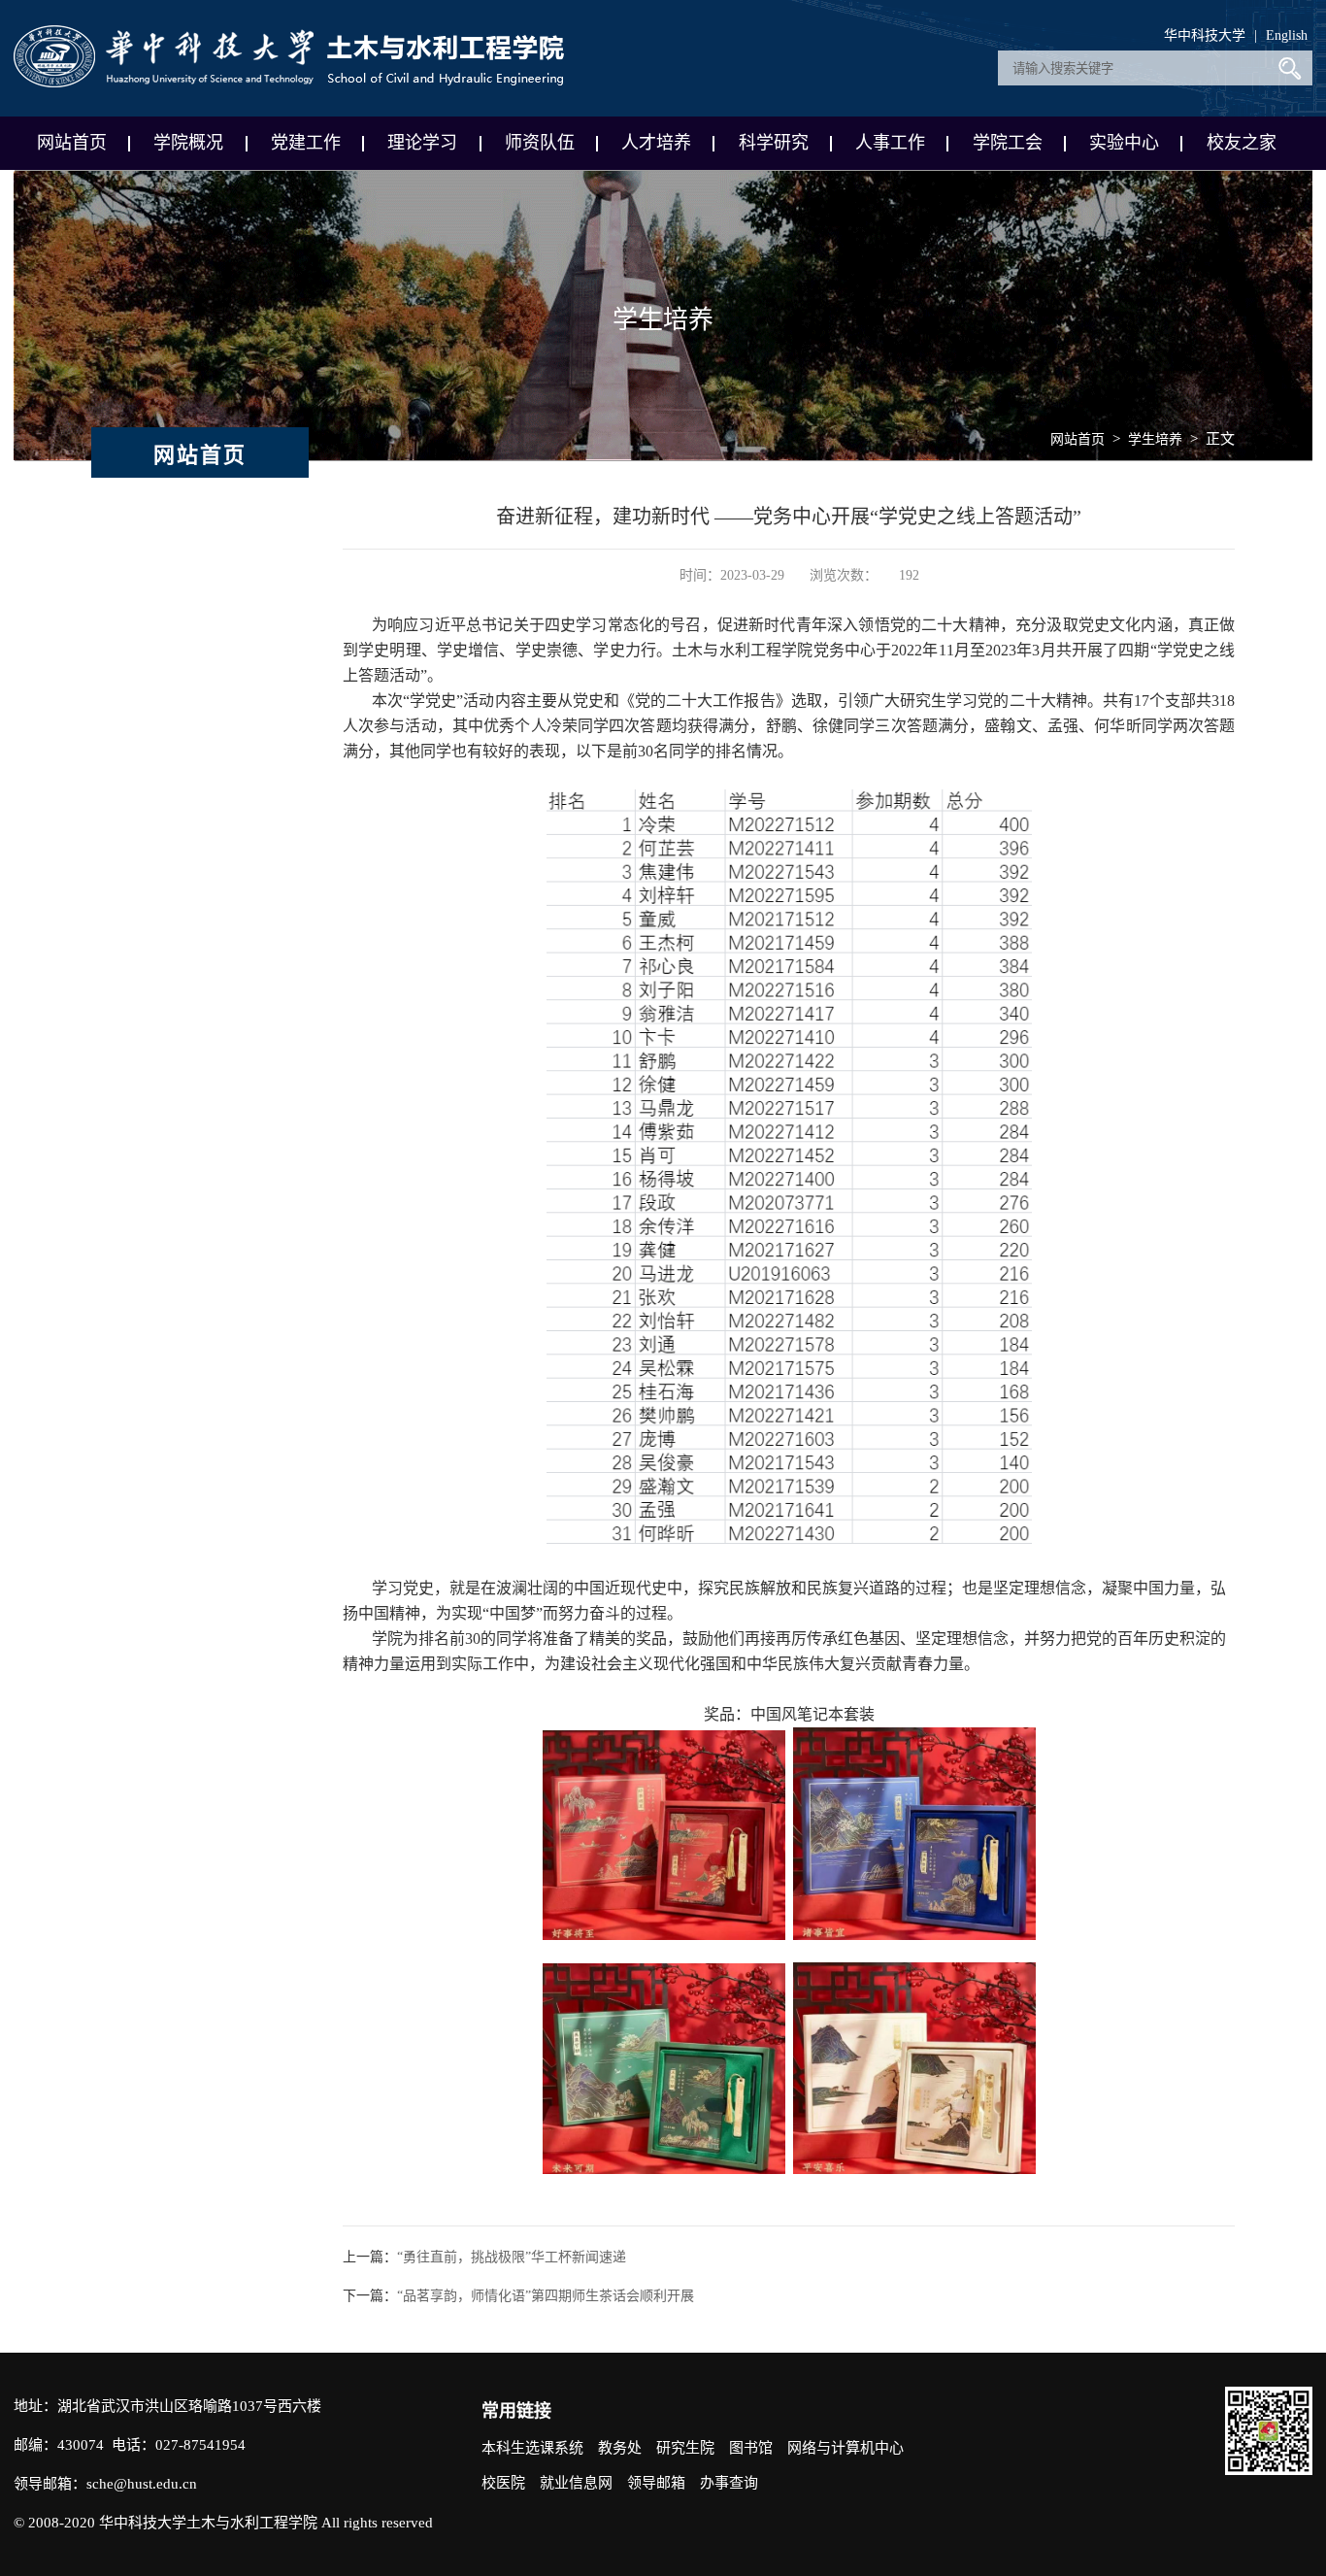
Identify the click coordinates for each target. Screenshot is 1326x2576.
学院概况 (188, 143)
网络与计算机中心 (845, 2448)
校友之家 (1242, 143)
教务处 (620, 2448)
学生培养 (1155, 439)
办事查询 (729, 2483)
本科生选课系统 (532, 2448)
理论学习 (422, 143)
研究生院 (685, 2448)
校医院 (503, 2483)
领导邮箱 (656, 2483)
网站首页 (72, 143)
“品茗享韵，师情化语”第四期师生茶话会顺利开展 (546, 2296)
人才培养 (656, 143)
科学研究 (774, 143)
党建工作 (306, 143)
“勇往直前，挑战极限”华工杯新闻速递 (512, 2257)
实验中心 (1124, 143)
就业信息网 (576, 2483)
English (1287, 35)
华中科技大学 (1205, 35)
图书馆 (751, 2448)
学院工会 (1008, 143)
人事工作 (890, 143)
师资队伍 (540, 143)
